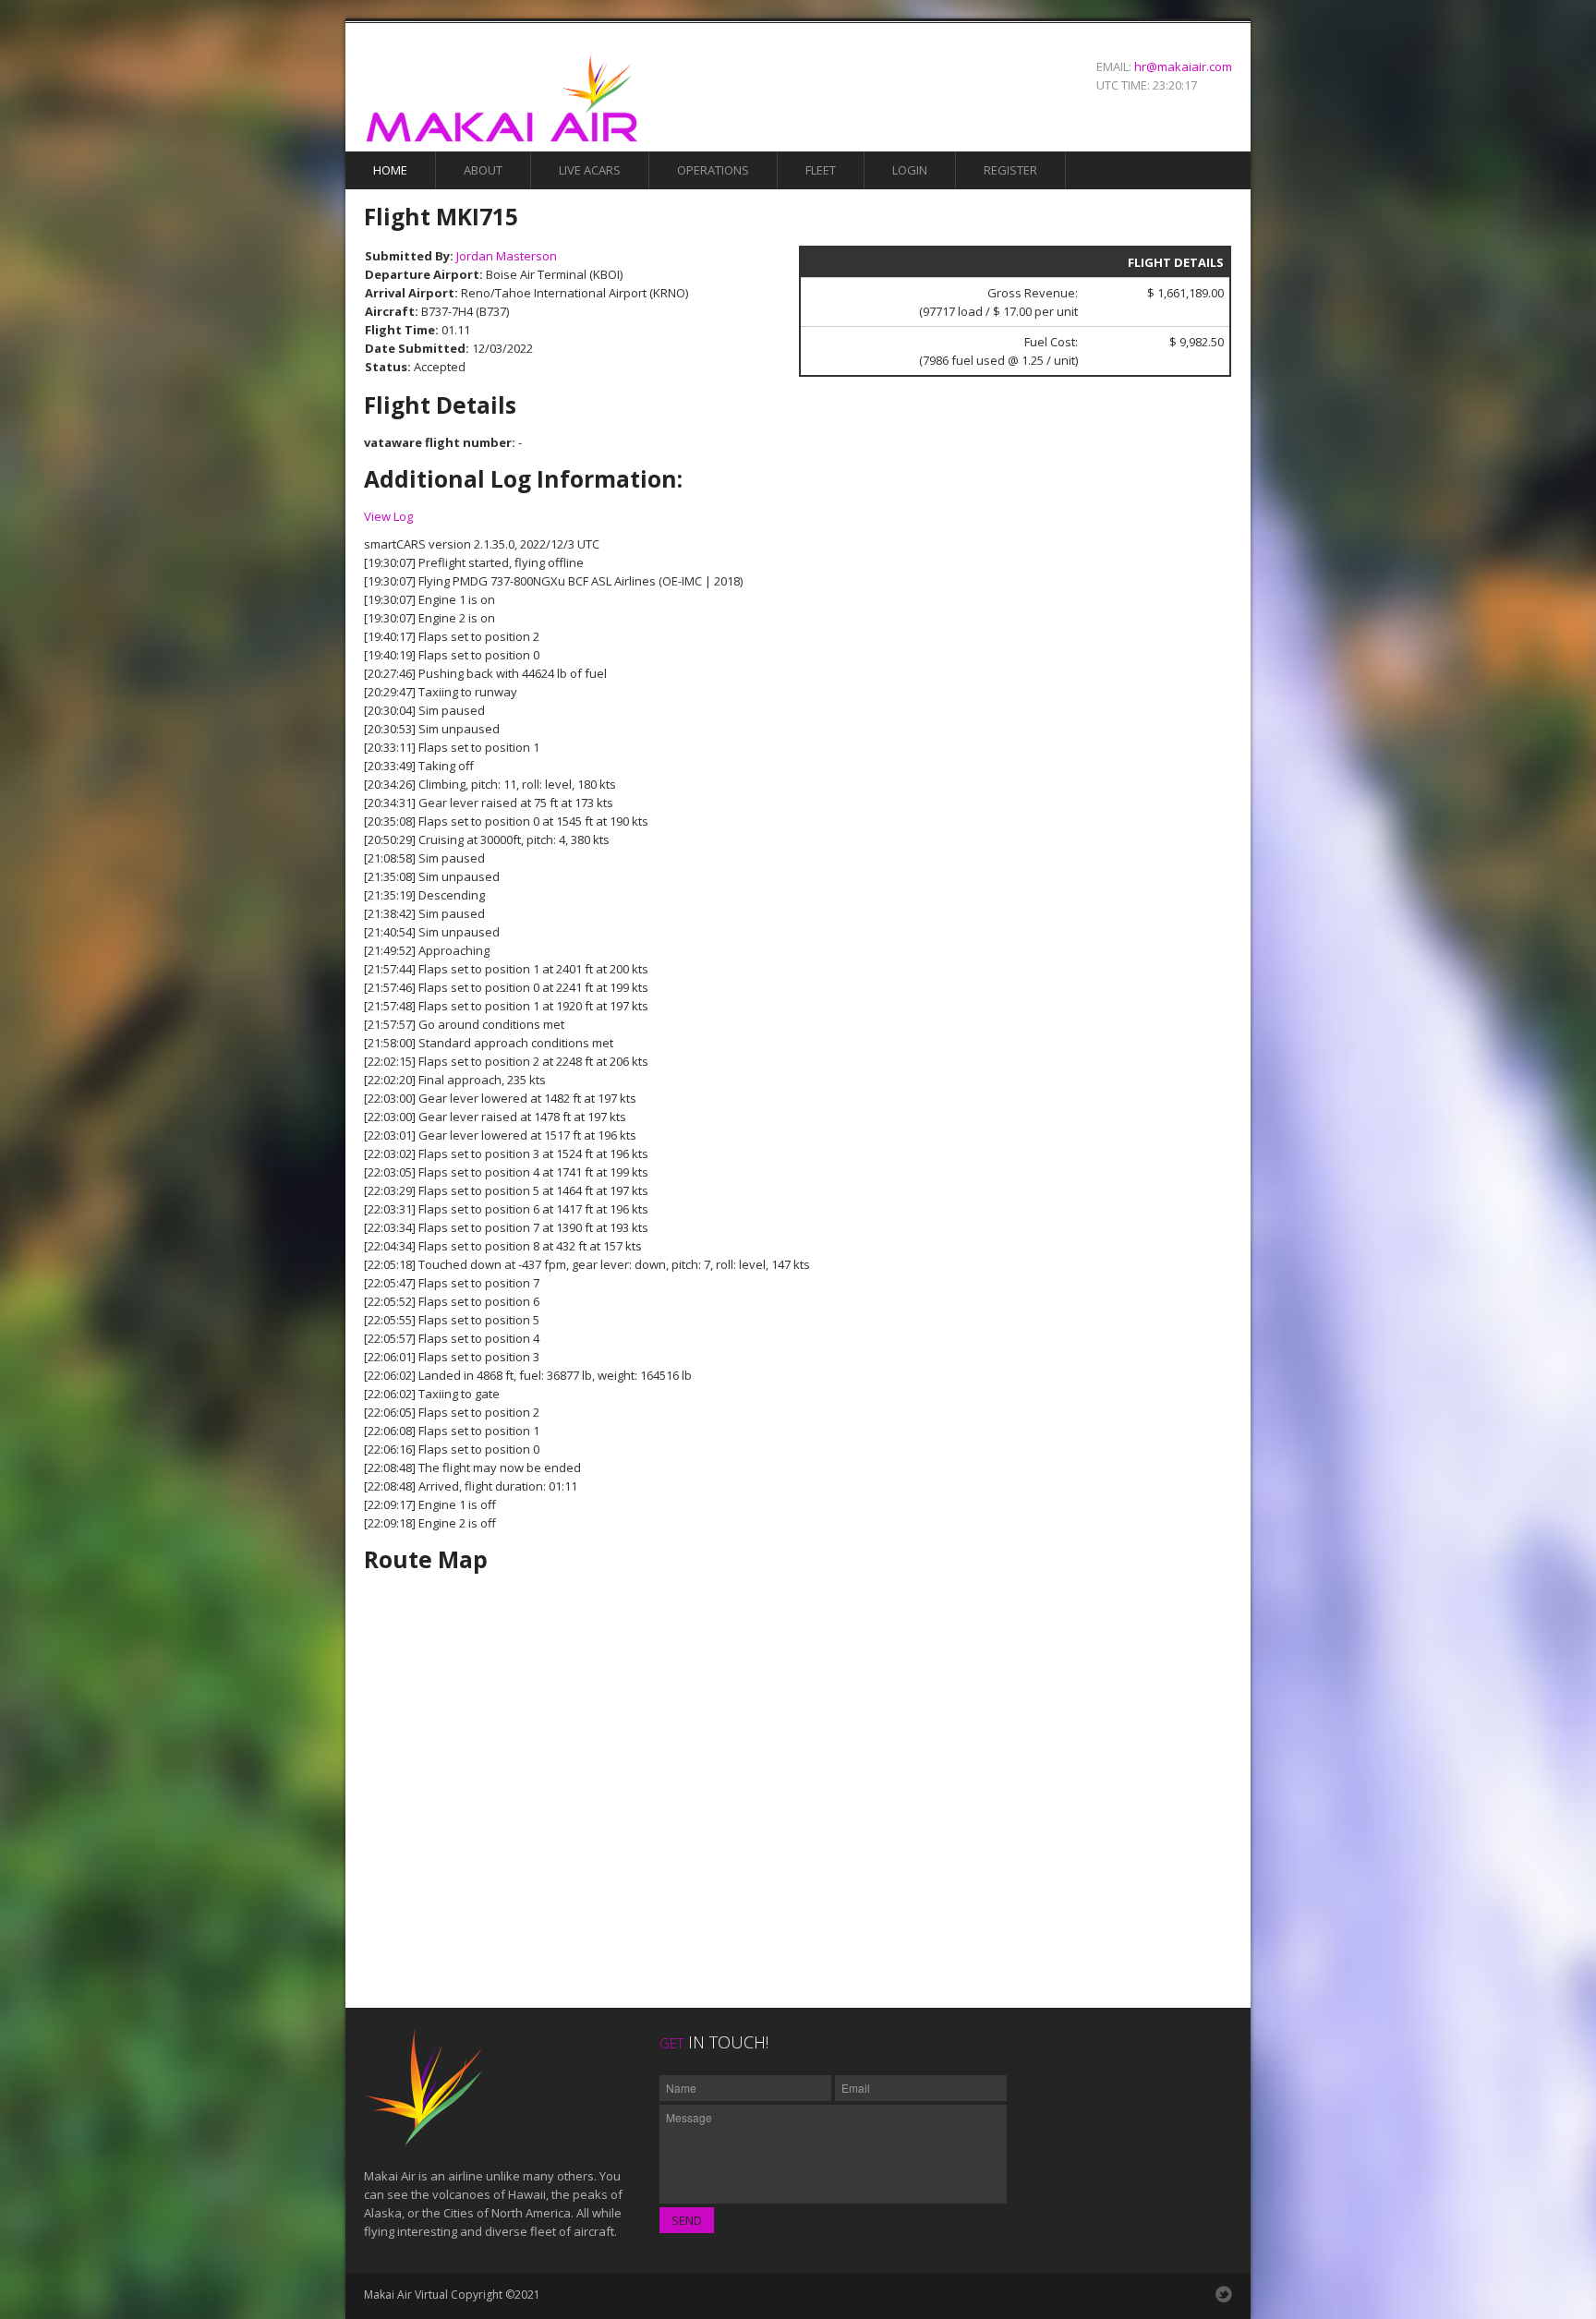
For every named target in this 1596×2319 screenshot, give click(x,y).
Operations (713, 170)
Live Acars (590, 170)
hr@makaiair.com (1183, 66)
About (483, 170)
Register (1010, 170)
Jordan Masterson (507, 256)
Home (390, 170)
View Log (388, 516)
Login (910, 170)
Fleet (821, 170)
